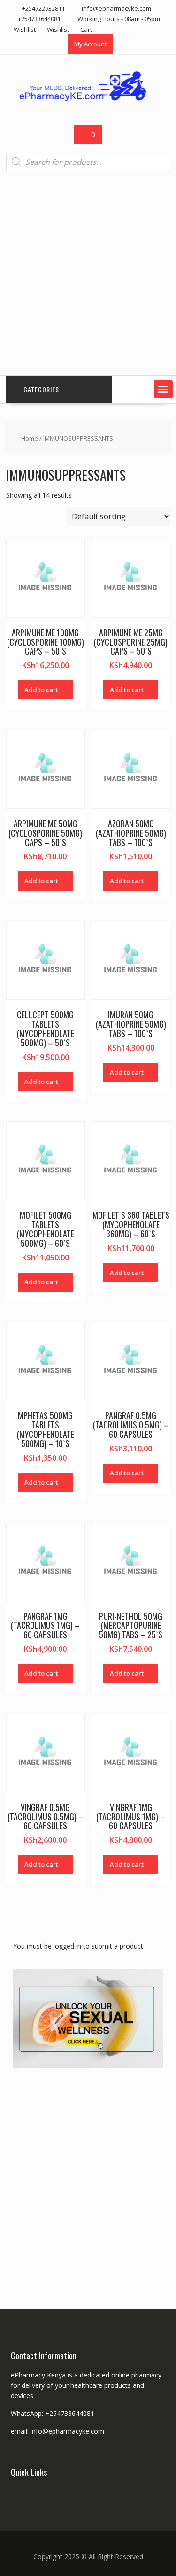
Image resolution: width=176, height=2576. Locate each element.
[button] (163, 389)
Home (30, 438)
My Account (90, 44)
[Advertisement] (88, 274)
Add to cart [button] (41, 690)
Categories (41, 389)
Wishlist (25, 29)
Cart (86, 29)
